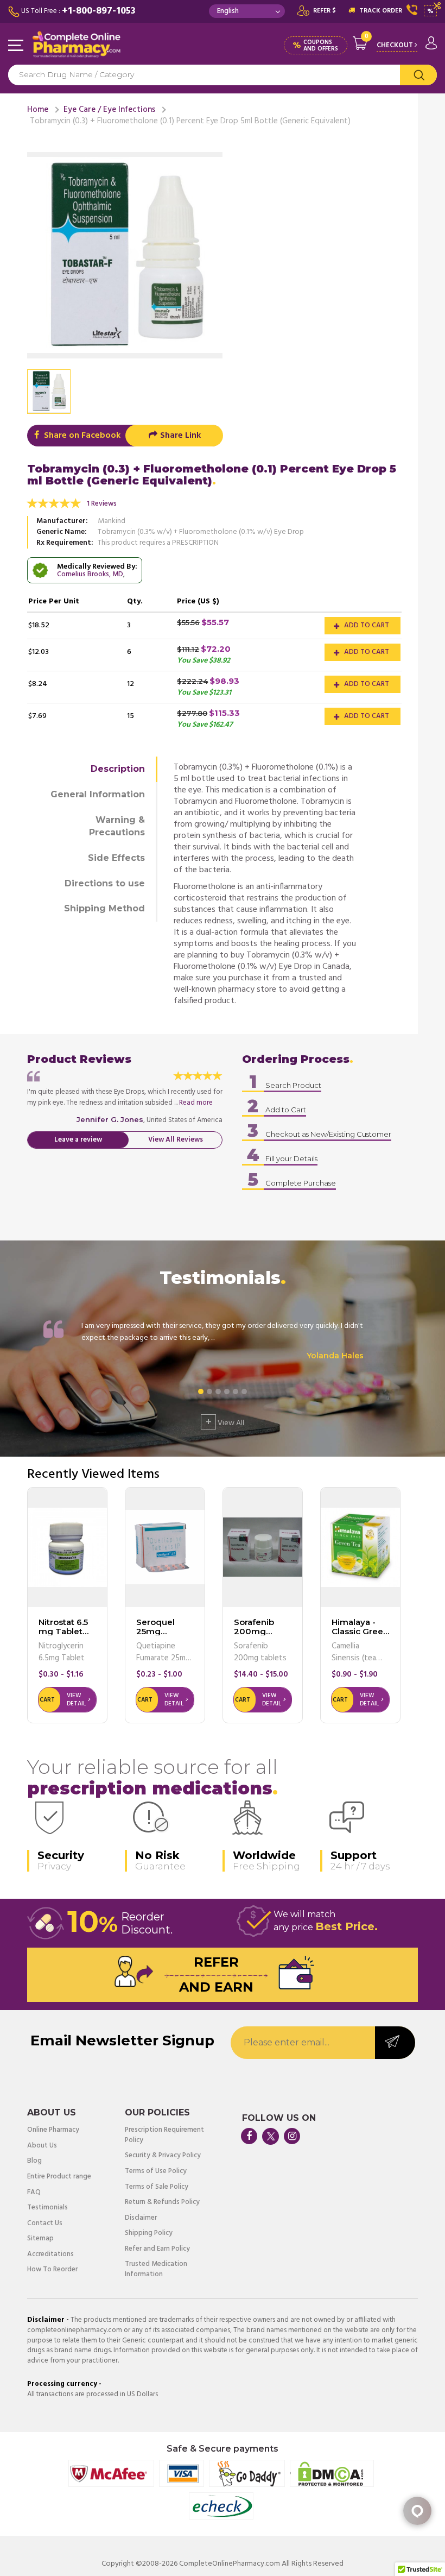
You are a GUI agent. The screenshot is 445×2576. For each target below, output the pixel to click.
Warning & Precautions (117, 826)
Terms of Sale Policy (157, 2187)
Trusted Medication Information (156, 2269)
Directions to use (105, 883)
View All (225, 1422)
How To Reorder (52, 2270)
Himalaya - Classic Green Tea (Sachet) (360, 1631)
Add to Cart (366, 625)
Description (118, 769)
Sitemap (40, 2239)
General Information (98, 794)
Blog (34, 2161)
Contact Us (45, 2224)
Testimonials (47, 2208)
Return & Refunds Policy (162, 2203)
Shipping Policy (149, 2234)
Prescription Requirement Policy (164, 2135)
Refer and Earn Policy (157, 2249)
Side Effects (116, 858)
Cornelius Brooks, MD (90, 574)
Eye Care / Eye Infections (109, 110)
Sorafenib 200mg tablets (254, 1631)
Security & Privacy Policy (163, 2156)
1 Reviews (102, 504)
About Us (42, 2146)
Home (38, 110)
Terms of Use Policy (156, 2172)
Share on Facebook (81, 436)
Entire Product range (59, 2177)
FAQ (34, 2193)
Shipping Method (104, 908)
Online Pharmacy (53, 2130)
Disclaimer (141, 2218)
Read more (196, 1103)
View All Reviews (176, 1140)
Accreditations (50, 2255)
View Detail (76, 1700)
